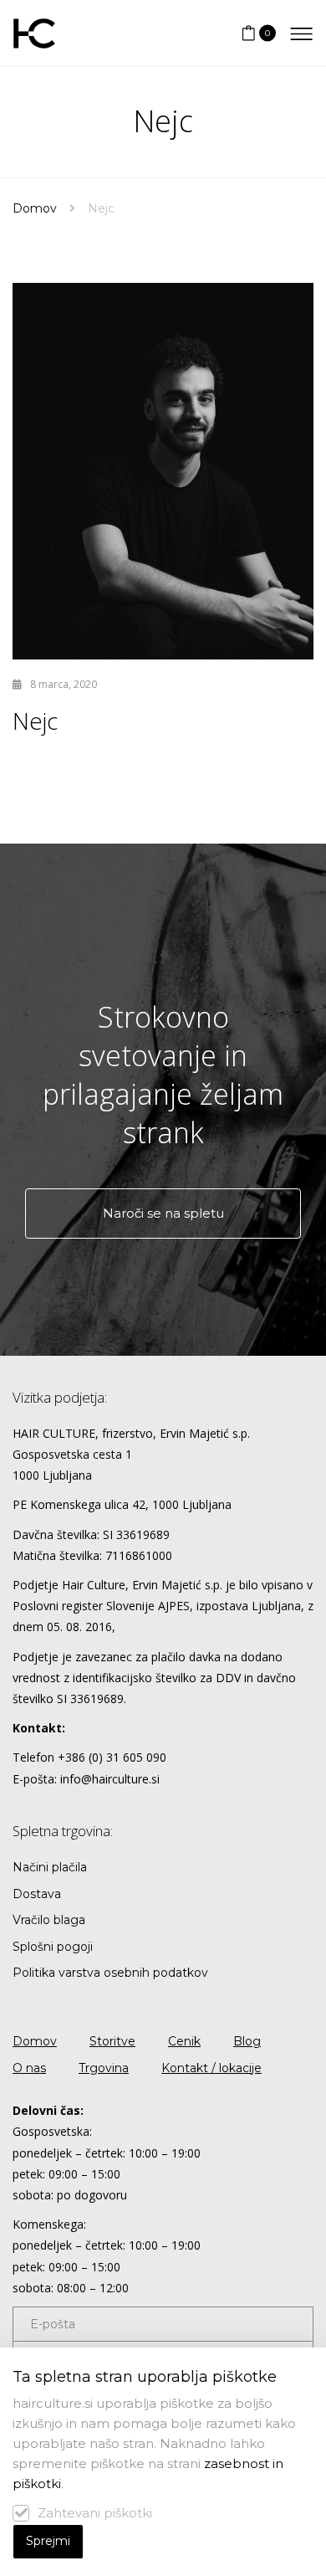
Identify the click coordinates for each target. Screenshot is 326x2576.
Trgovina (104, 2068)
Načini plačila (50, 1867)
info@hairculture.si (110, 1779)
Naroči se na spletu (163, 1213)
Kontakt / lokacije (211, 2068)
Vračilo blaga (49, 1920)
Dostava (37, 1894)
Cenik (184, 2041)
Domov (35, 208)
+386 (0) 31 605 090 (112, 1757)
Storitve (112, 2041)
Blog (247, 2041)
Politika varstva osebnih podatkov (110, 1973)
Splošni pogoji (53, 1947)
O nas (29, 2068)
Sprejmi (48, 2541)
